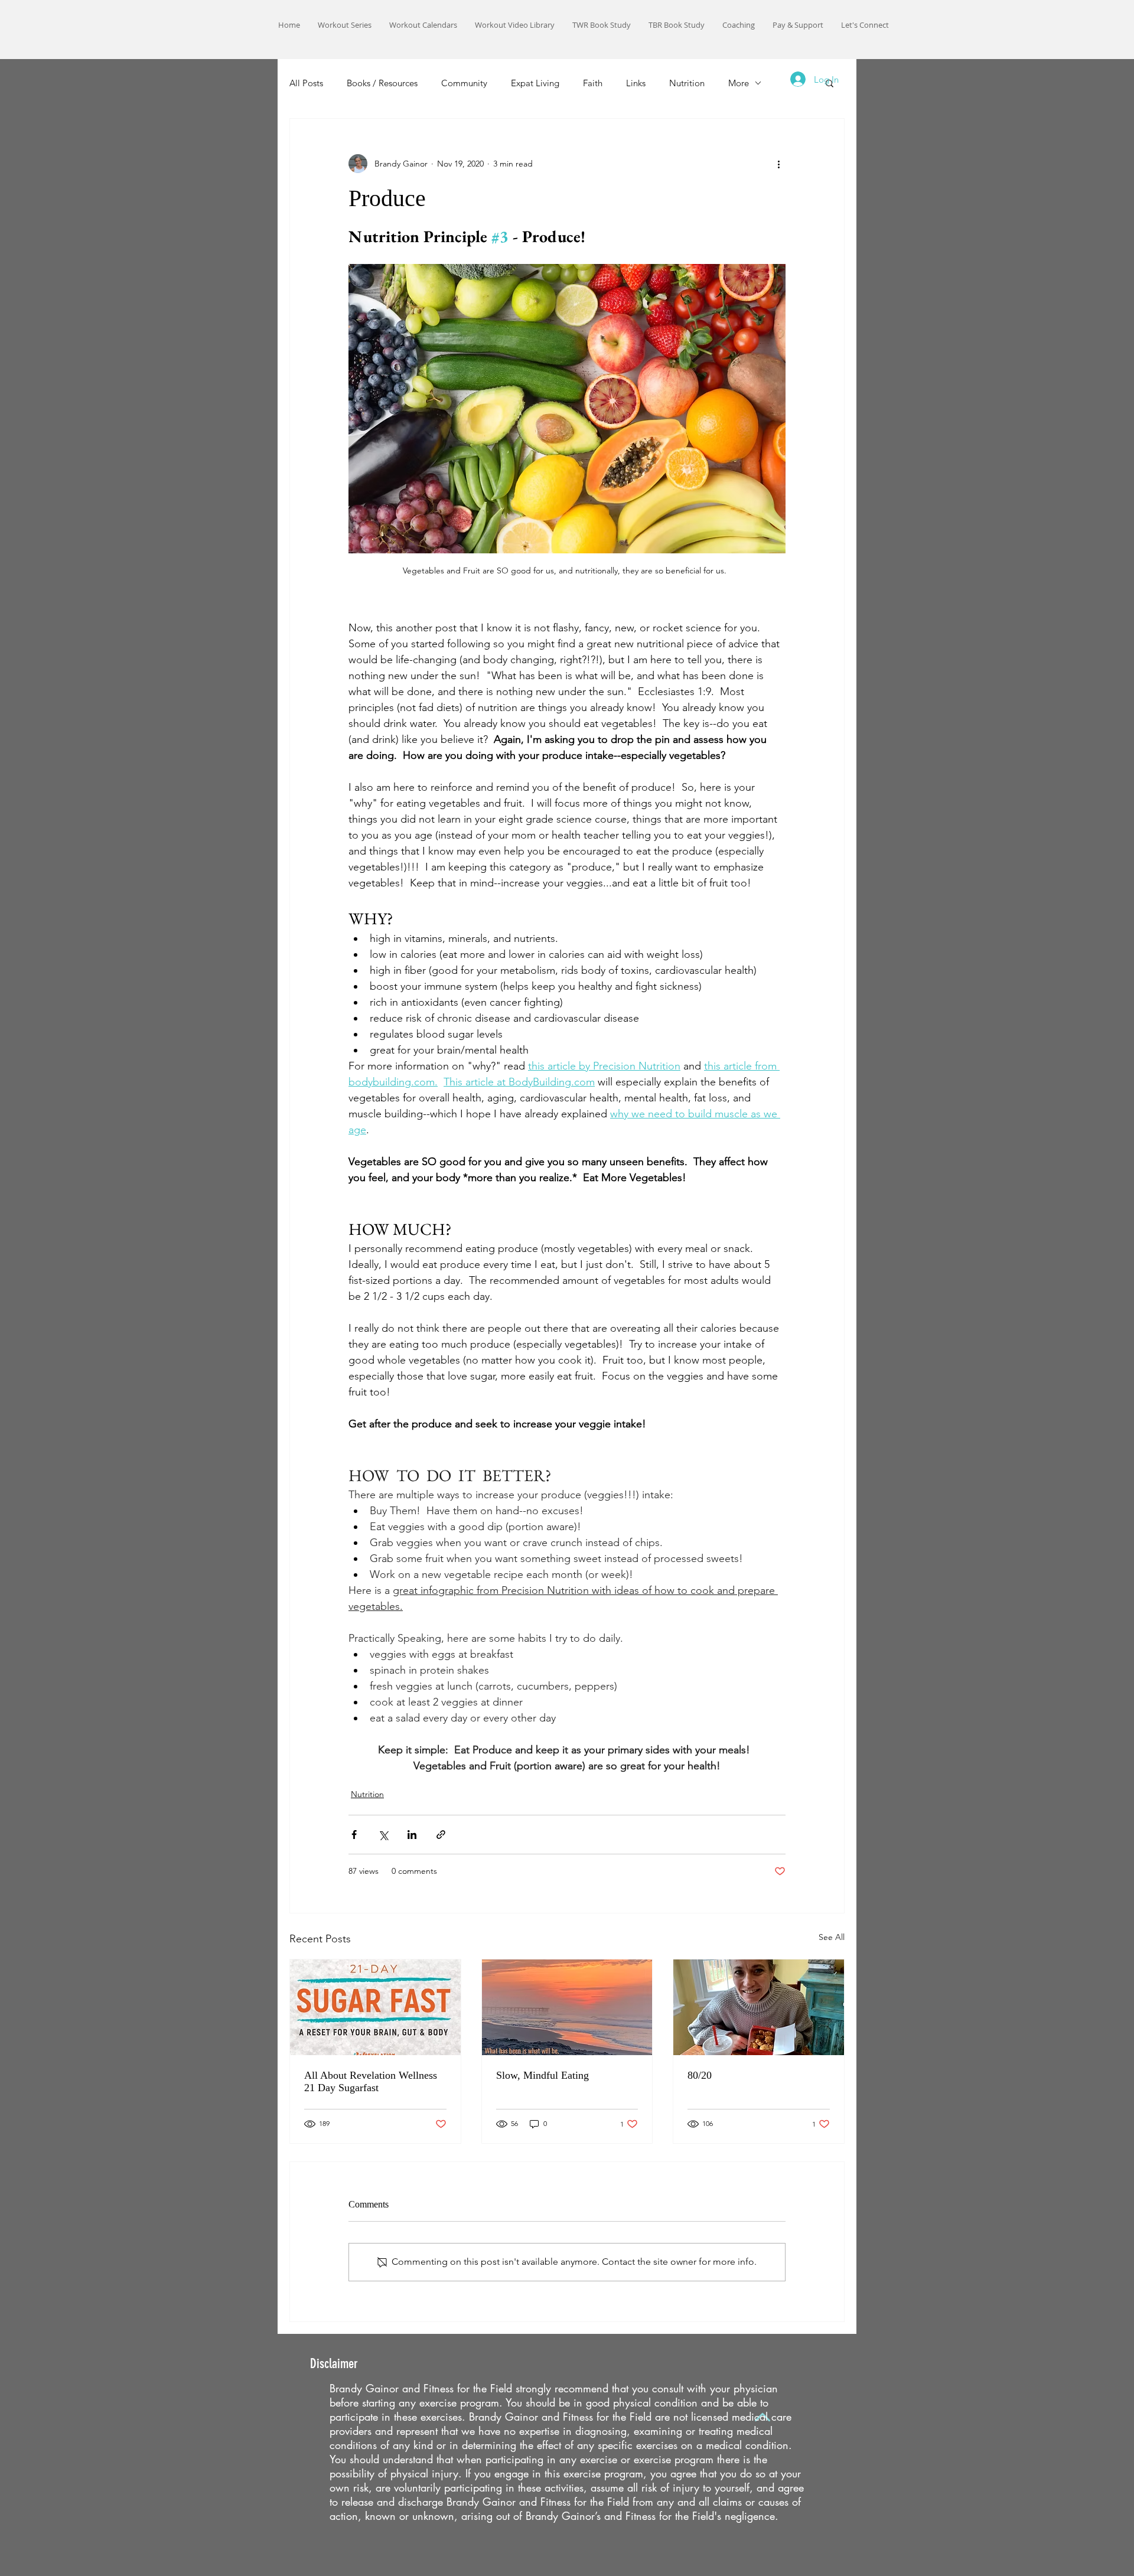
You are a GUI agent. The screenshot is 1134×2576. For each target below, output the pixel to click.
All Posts (306, 83)
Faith (593, 83)
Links (636, 83)
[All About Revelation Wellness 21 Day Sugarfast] (375, 2007)
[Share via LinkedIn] (412, 1835)
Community (464, 83)
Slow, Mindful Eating (542, 2075)
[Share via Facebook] (354, 1835)
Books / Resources (382, 83)
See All (832, 1937)
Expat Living (535, 83)
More (739, 83)
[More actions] (778, 164)
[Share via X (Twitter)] (383, 1835)
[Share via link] (441, 1835)
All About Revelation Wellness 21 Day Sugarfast (371, 2081)
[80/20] (759, 2007)
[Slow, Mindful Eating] (567, 2007)
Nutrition (687, 83)
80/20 (700, 2075)
